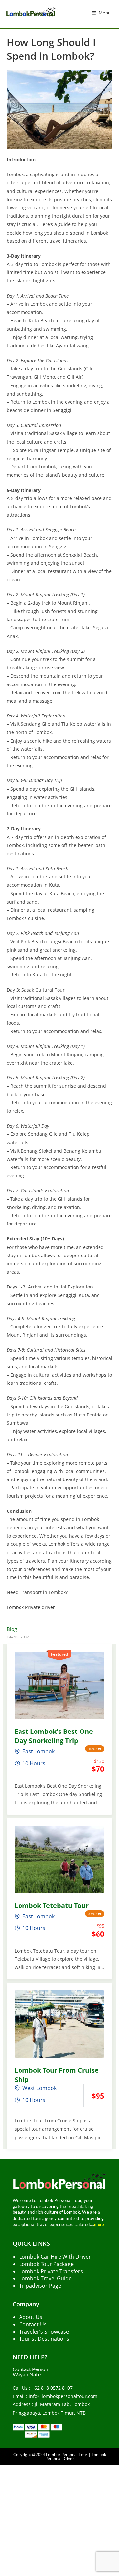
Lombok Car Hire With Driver (55, 2257)
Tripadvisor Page (40, 2286)
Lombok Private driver (31, 1607)
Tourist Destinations (44, 2339)
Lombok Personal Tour (67, 2454)
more (99, 2224)
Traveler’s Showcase (44, 2332)
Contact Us (33, 2324)
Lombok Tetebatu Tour (52, 1906)
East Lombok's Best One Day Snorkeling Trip (54, 1736)
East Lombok (39, 1751)
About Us (31, 2317)
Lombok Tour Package (46, 2264)
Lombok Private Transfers (51, 2271)
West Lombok (40, 2088)
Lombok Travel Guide (45, 2278)
